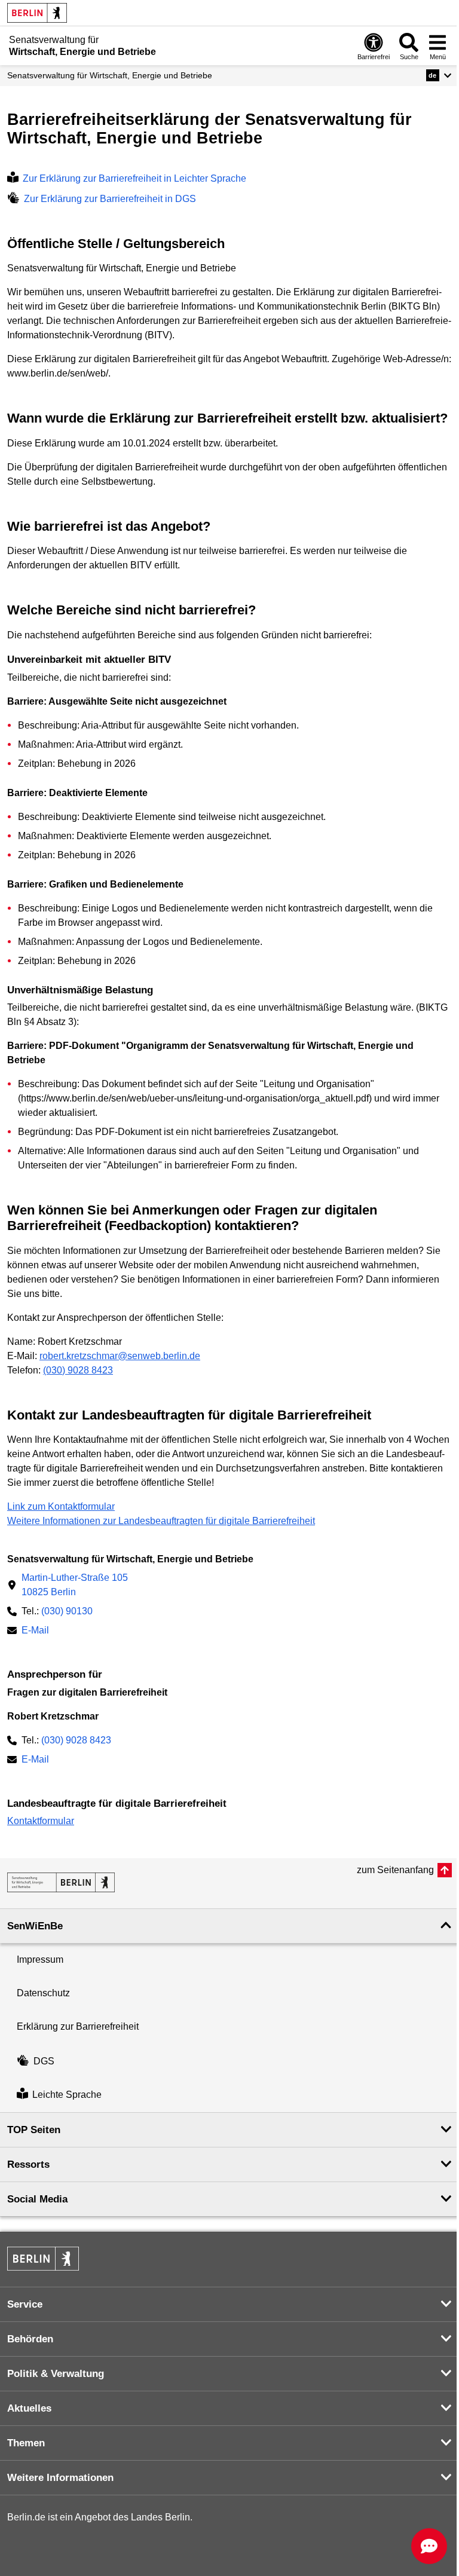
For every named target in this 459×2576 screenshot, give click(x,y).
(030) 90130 (67, 1611)
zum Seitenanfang (395, 1870)
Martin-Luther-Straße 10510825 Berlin (75, 1585)
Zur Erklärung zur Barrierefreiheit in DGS (110, 199)
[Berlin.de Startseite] (37, 13)
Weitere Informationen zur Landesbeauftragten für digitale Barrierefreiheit (161, 1521)
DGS (44, 2061)
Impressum (40, 1959)
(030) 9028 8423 (78, 1370)
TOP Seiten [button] (34, 2130)
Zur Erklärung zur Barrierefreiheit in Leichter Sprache (134, 178)
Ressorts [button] (28, 2164)
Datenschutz (43, 1993)
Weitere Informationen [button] (60, 2478)
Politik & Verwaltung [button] (56, 2374)
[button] (439, 75)
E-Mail (35, 1631)
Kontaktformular (41, 1821)
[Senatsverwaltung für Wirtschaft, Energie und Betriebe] (61, 1882)
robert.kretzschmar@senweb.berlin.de (120, 1356)
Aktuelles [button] (29, 2408)
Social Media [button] (37, 2199)
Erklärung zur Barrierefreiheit (78, 2026)
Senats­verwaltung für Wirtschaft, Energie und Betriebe (110, 75)
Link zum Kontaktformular (61, 1506)
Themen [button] (26, 2443)
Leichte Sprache (67, 2095)
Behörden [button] (30, 2339)
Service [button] (25, 2304)
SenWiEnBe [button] (35, 1926)
